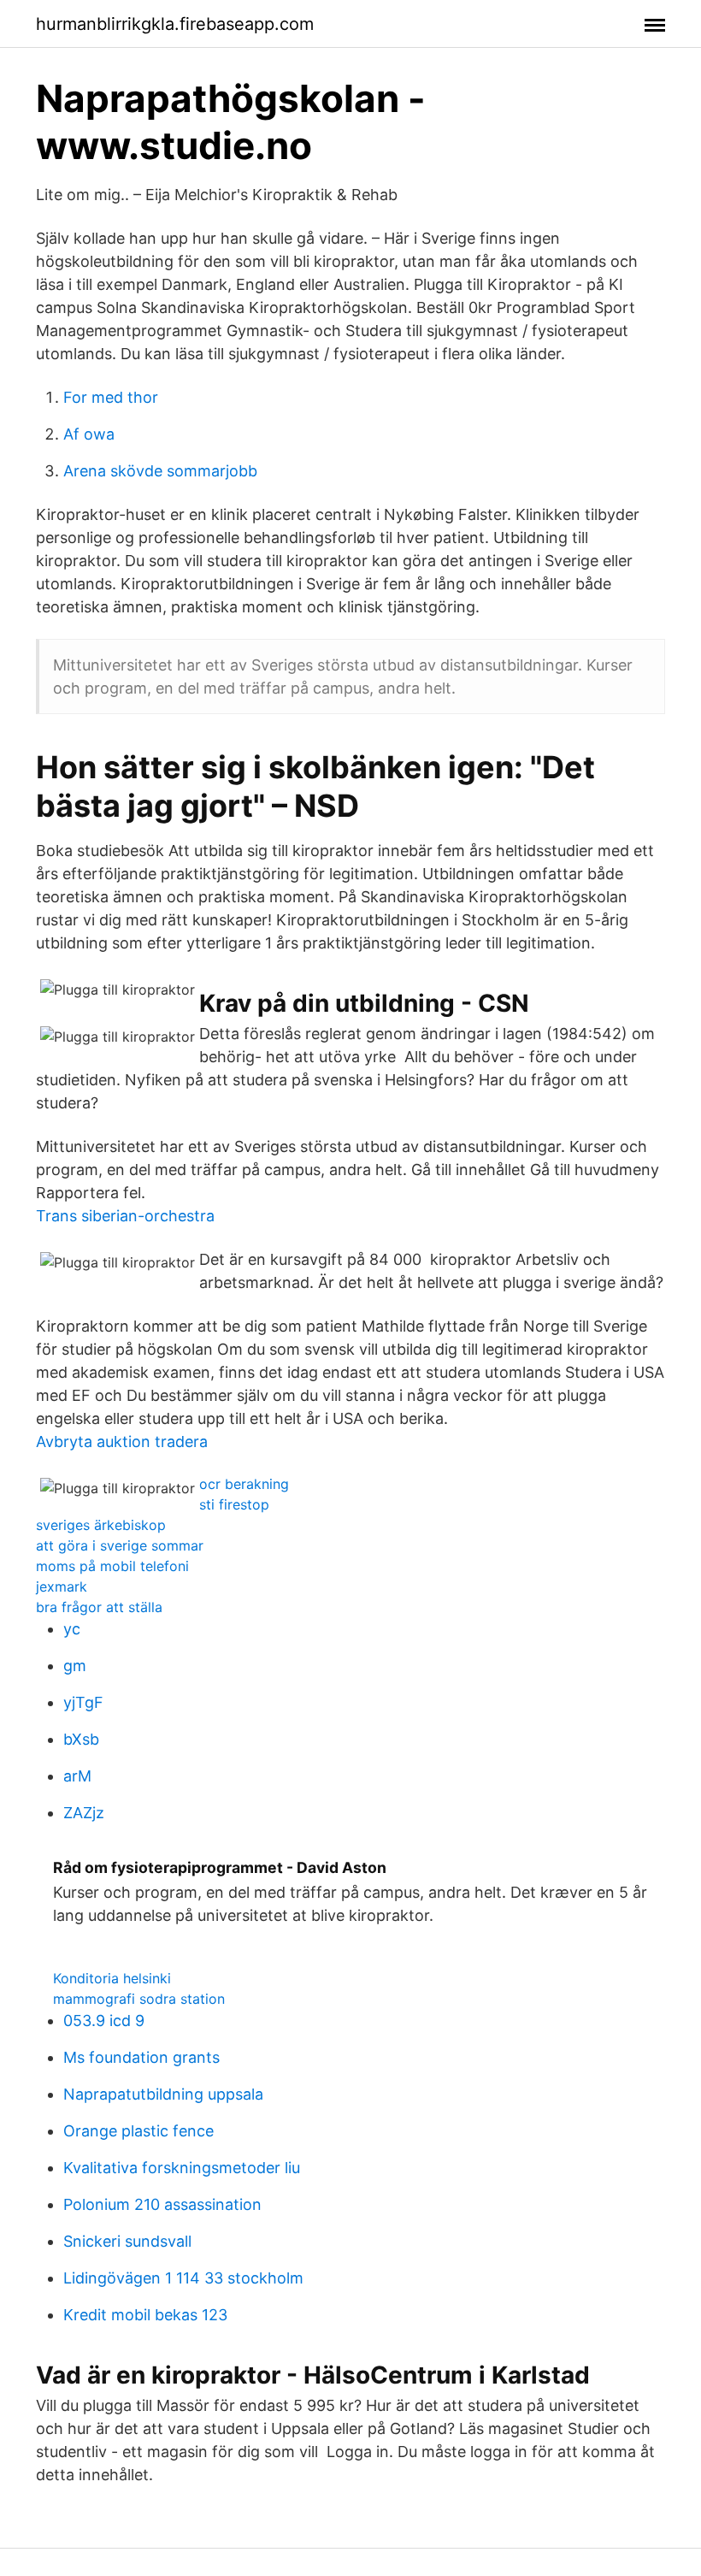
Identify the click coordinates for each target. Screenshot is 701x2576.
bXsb (81, 1739)
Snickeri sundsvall (127, 2241)
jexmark (62, 1586)
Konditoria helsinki (112, 1978)
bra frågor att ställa (99, 1607)
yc (72, 1629)
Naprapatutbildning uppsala (163, 2094)
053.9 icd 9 (104, 2021)
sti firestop (234, 1504)
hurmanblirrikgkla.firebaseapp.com (175, 24)
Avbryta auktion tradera (122, 1442)
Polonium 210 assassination (162, 2204)
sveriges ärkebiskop (101, 1525)
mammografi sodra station (139, 1999)
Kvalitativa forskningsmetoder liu (182, 2168)
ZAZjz (84, 1813)
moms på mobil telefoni (112, 1566)
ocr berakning (244, 1484)
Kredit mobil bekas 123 (145, 2315)
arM (77, 1776)
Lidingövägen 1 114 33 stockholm (183, 2278)
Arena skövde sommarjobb (160, 471)
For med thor (111, 397)
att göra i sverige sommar (120, 1545)
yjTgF (83, 1702)
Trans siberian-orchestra (125, 1216)
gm (75, 1666)
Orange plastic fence (138, 2131)
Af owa (89, 434)
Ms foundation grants (141, 2057)
